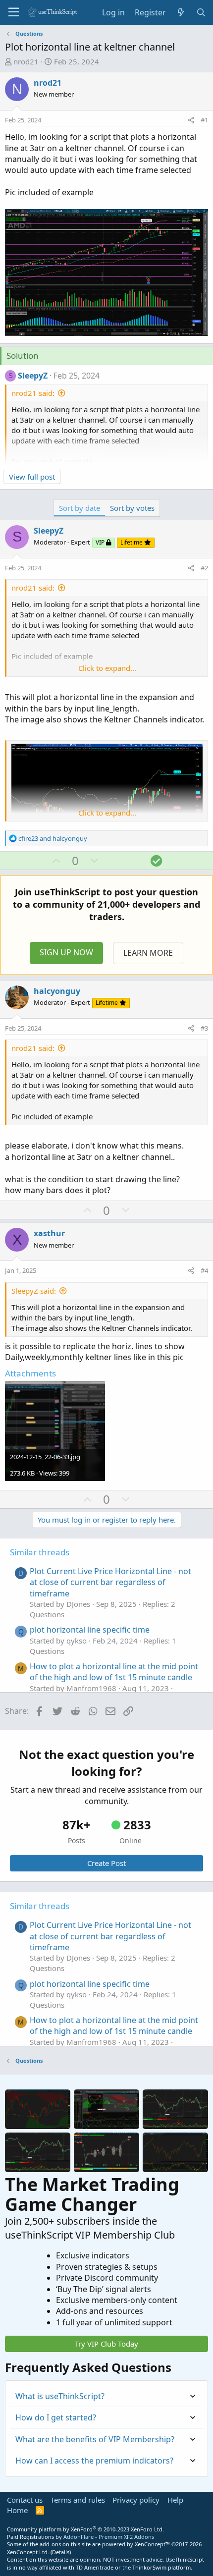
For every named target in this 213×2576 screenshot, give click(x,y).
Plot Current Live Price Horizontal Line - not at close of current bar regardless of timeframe (110, 1582)
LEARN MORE (148, 953)
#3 (204, 1028)
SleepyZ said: (34, 1291)
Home (17, 2510)
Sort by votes (132, 508)
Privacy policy (136, 2500)
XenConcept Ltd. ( (29, 2552)
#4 (204, 1270)
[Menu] (14, 12)
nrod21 (26, 61)
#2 (204, 568)
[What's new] (181, 12)
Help (175, 2500)
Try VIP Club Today (106, 2344)
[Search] (201, 12)
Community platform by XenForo (85, 2529)
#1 (204, 120)
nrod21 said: (33, 393)
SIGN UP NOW (66, 952)
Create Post (106, 1863)
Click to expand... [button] (107, 668)
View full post (32, 477)
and (53, 838)
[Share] (191, 120)
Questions (47, 1614)
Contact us (25, 2500)
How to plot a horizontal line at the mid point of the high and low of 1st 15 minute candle (114, 1672)
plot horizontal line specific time (90, 1630)
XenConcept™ (152, 2544)
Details (61, 2552)
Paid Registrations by (80, 2537)
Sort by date (80, 508)
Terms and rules (78, 2500)
